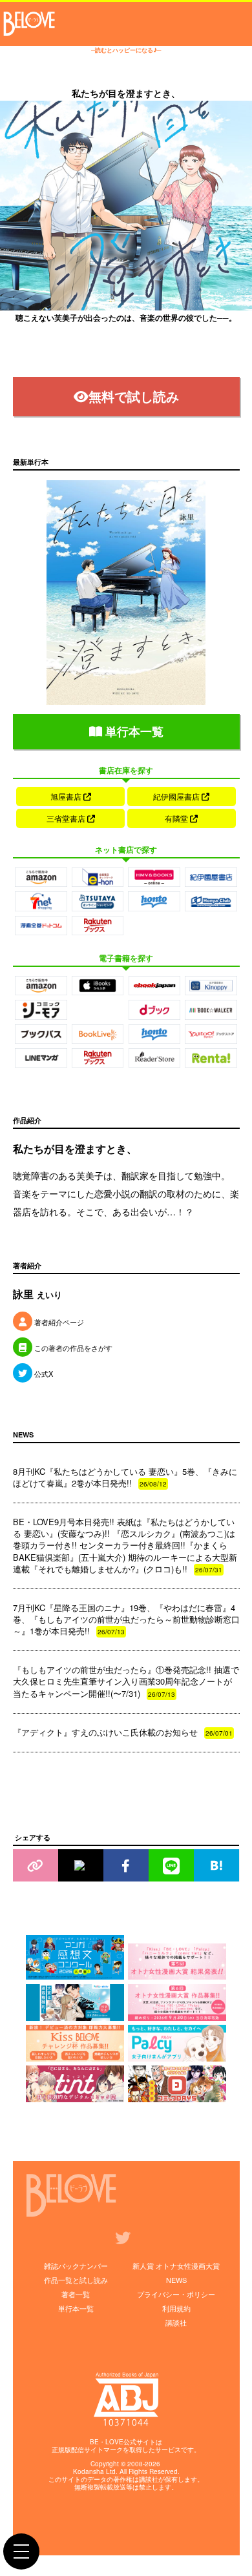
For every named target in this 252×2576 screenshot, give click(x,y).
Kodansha (89, 2471)
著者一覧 (76, 2294)
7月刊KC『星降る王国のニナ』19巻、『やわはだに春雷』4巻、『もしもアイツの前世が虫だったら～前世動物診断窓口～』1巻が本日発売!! (126, 1619)
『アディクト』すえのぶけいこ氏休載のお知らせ (123, 1732)
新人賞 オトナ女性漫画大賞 (176, 2266)
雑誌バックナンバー (76, 2266)
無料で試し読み (134, 396)
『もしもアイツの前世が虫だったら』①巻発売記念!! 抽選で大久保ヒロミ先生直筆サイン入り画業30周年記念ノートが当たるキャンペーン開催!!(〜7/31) (126, 1681)
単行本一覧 (133, 731)
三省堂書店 (67, 818)
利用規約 (176, 2308)
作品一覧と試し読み (76, 2280)
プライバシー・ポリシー (176, 2294)
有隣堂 (177, 818)
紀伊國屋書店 (177, 796)
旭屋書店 (67, 796)
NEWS (176, 2280)
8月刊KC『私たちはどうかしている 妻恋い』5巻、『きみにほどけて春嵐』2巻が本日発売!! (125, 1477)
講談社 (176, 2322)
